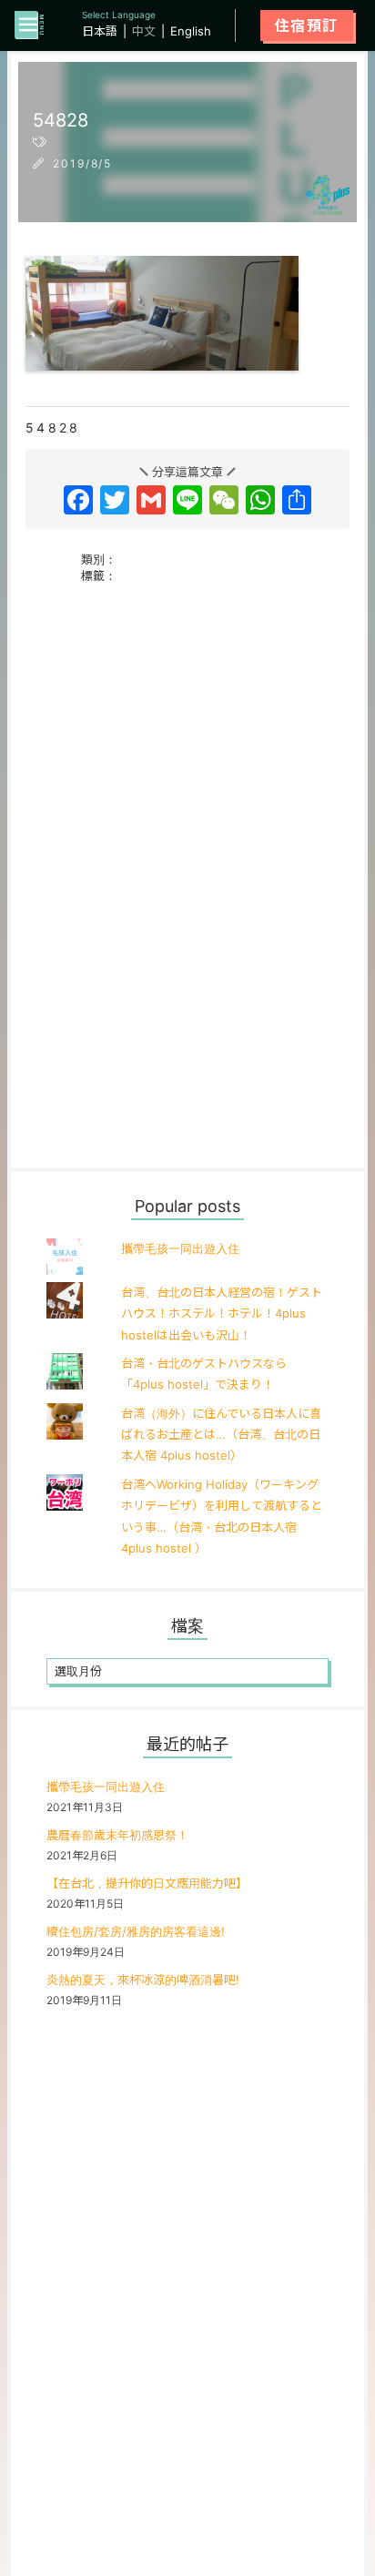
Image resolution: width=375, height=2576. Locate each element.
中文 (144, 31)
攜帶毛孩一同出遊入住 (180, 1248)
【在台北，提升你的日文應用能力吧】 (147, 1883)
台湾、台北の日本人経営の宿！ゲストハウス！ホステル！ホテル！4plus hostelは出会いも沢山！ (222, 1313)
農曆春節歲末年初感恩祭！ (117, 1835)
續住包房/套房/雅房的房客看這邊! (136, 1931)
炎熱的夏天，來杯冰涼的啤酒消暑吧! (143, 1980)
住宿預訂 (307, 25)
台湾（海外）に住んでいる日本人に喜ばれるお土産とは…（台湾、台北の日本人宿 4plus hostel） (221, 1435)
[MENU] (29, 25)
